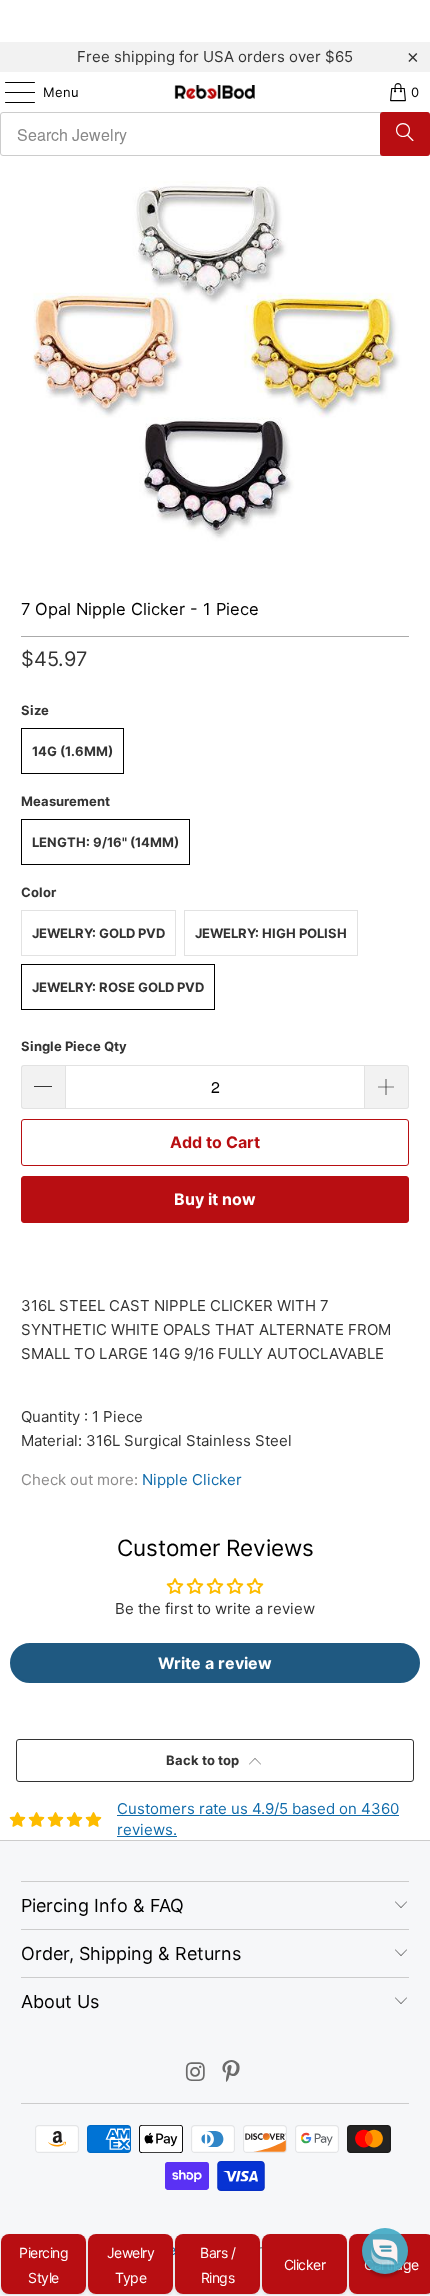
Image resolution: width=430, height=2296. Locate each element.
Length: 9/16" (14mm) (105, 842)
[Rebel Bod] (215, 92)
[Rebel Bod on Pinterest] (232, 2073)
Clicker (305, 2264)
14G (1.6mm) (72, 751)
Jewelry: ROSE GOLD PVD (118, 987)
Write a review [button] (215, 1663)
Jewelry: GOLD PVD (98, 933)
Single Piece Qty (74, 1046)
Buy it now (215, 1199)
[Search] (405, 134)
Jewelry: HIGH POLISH (271, 933)
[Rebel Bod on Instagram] (196, 2073)
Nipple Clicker (192, 1479)
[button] (385, 2251)
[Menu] (10, 92)
